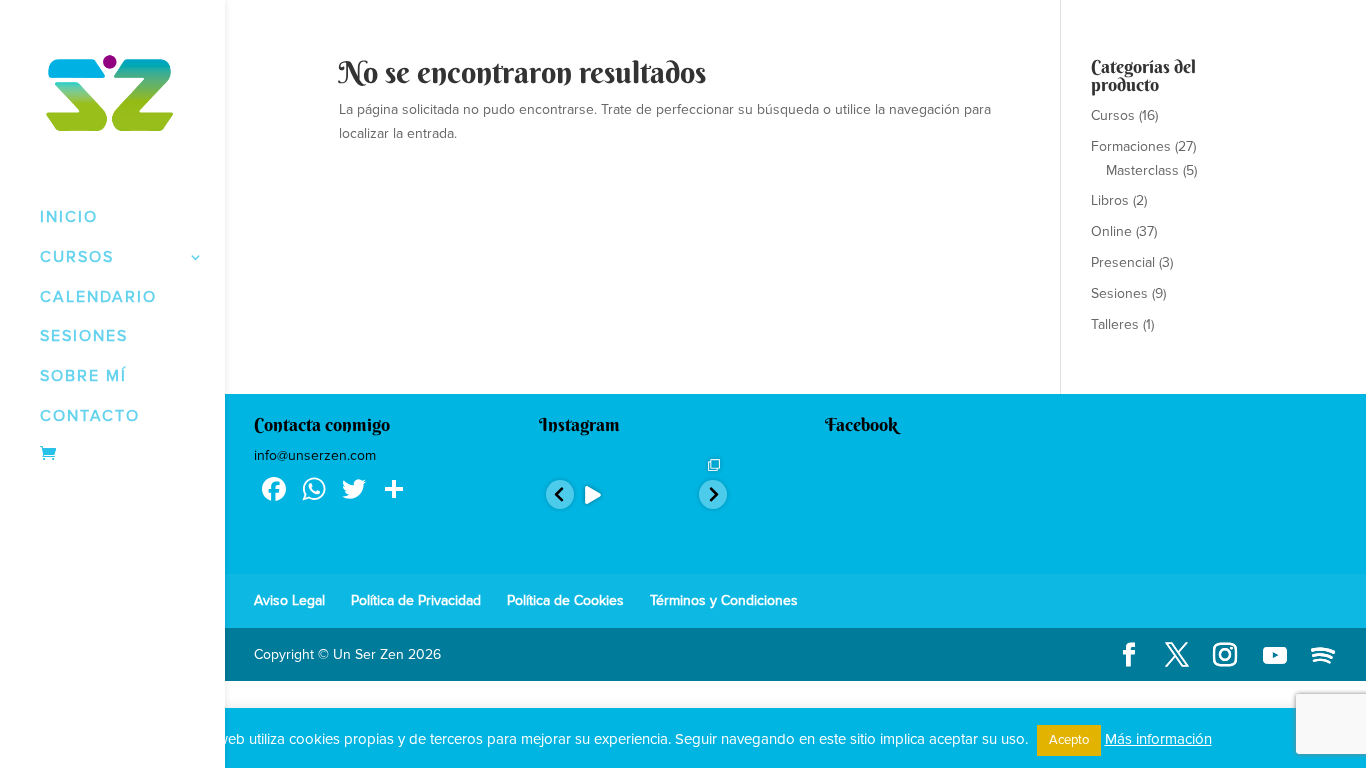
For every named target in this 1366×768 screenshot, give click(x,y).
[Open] (591, 495)
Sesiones (84, 336)
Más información (1158, 739)
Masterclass (1142, 170)
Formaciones (1131, 146)
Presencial (1123, 262)
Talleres (1115, 324)
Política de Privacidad (416, 600)
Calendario (98, 297)
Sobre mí (83, 376)
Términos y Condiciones (724, 600)
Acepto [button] (1069, 740)
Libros (1110, 200)
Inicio (69, 217)
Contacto (90, 416)
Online (1111, 231)
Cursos (1113, 115)
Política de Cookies (565, 600)
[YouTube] (1275, 656)
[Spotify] (1323, 656)
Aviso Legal (289, 600)
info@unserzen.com (315, 455)
